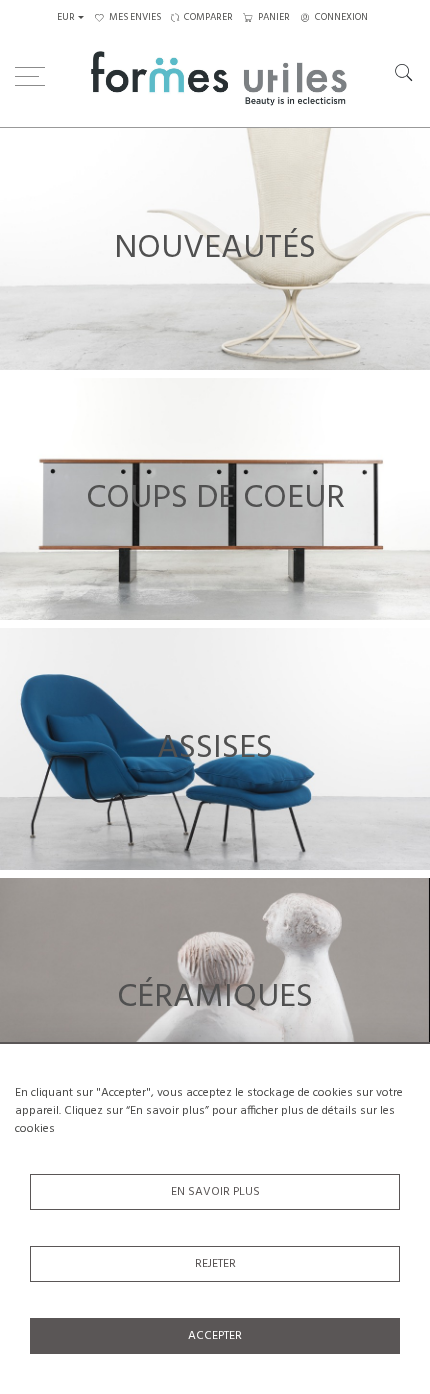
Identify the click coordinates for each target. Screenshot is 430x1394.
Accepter (215, 1336)
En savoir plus (215, 1192)
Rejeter (215, 1264)
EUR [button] (66, 17)
